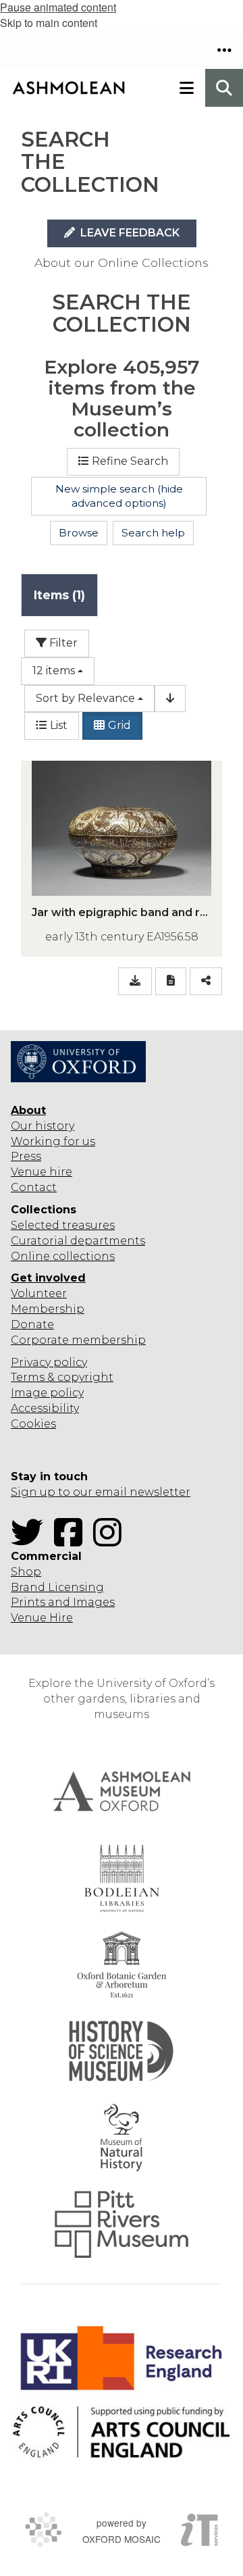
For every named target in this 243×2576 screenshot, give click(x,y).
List (59, 725)
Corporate (40, 1340)
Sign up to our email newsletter (101, 1492)
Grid (119, 725)
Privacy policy (49, 1362)
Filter (62, 643)
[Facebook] (72, 1541)
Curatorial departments (78, 1241)
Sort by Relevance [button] (85, 698)
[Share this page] (206, 981)
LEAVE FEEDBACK (129, 233)
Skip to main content (49, 23)
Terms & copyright (62, 1377)
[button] (224, 50)
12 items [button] (54, 671)
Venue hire (42, 1172)
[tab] (59, 595)
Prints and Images (63, 1602)
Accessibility (45, 1408)
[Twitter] (31, 1541)
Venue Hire (42, 1618)
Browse (79, 533)
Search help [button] (153, 533)
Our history (43, 1126)
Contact (34, 1187)
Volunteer (39, 1293)
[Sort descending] (170, 699)
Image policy (47, 1393)
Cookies (33, 1424)
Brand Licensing (57, 1587)
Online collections (63, 1256)
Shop (26, 1572)
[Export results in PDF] (171, 981)
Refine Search (130, 461)
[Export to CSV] (135, 981)
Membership (48, 1309)
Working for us (53, 1141)
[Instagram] (111, 1541)
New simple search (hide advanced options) (119, 496)
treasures (87, 1225)
